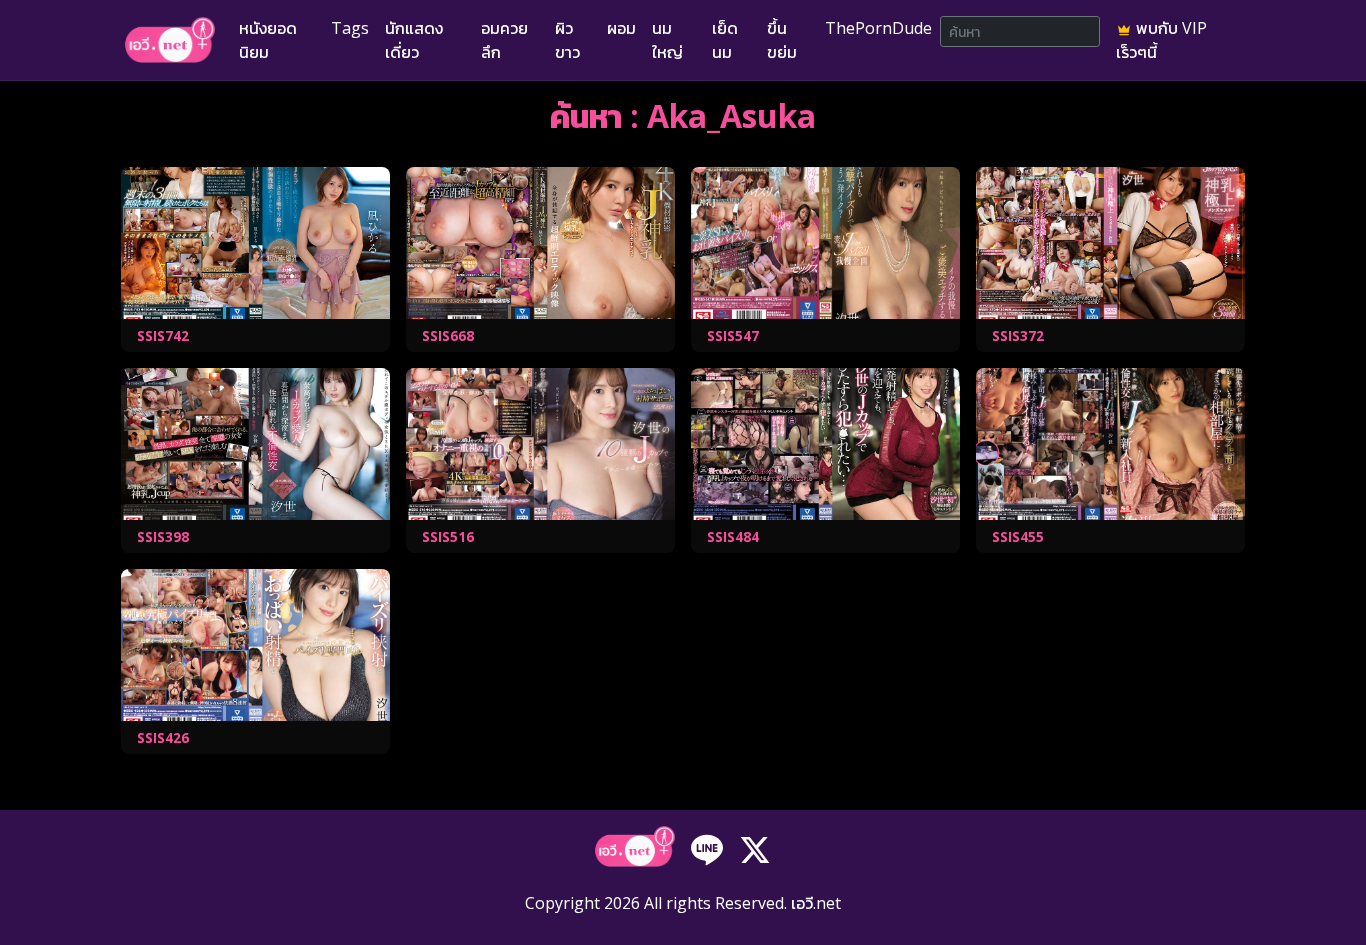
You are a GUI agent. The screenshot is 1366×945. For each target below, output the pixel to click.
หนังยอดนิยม (268, 40)
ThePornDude (878, 28)
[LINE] (707, 849)
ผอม (621, 28)
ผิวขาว (567, 40)
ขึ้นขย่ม (782, 40)
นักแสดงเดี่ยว (414, 40)
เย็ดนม (725, 40)
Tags (350, 28)
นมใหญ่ (667, 40)
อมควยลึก (504, 40)
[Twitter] (755, 849)
